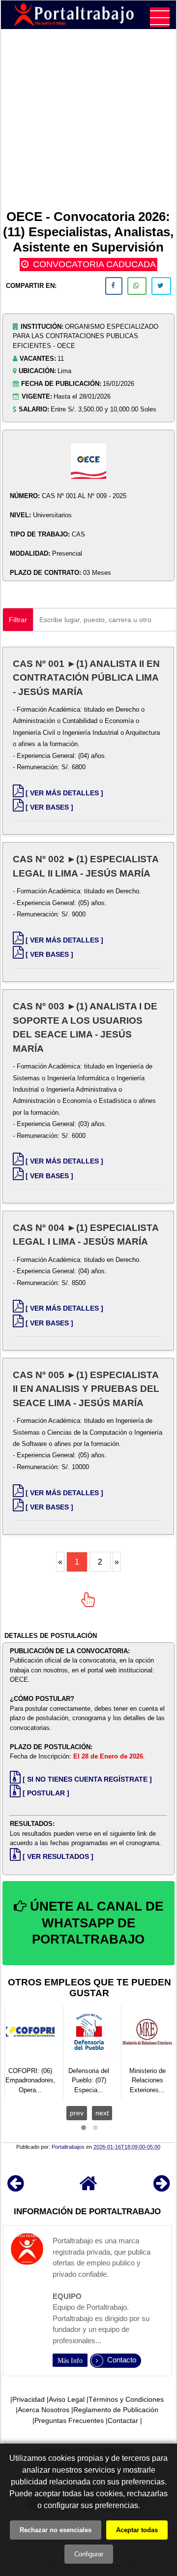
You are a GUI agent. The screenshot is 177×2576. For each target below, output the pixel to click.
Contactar (123, 2420)
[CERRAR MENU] (160, 17)
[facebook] (114, 286)
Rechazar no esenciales (56, 2530)
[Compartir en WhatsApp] (137, 286)
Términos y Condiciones (126, 2399)
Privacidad (29, 2399)
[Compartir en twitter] (161, 286)
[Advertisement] (88, 121)
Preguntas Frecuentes (69, 2420)
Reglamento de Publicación (116, 2410)
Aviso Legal (67, 2399)
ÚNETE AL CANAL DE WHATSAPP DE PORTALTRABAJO (95, 1923)
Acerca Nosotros (44, 2410)
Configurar (89, 2554)
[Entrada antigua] (162, 2188)
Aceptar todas (137, 2530)
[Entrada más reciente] (15, 2188)
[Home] (88, 2188)
